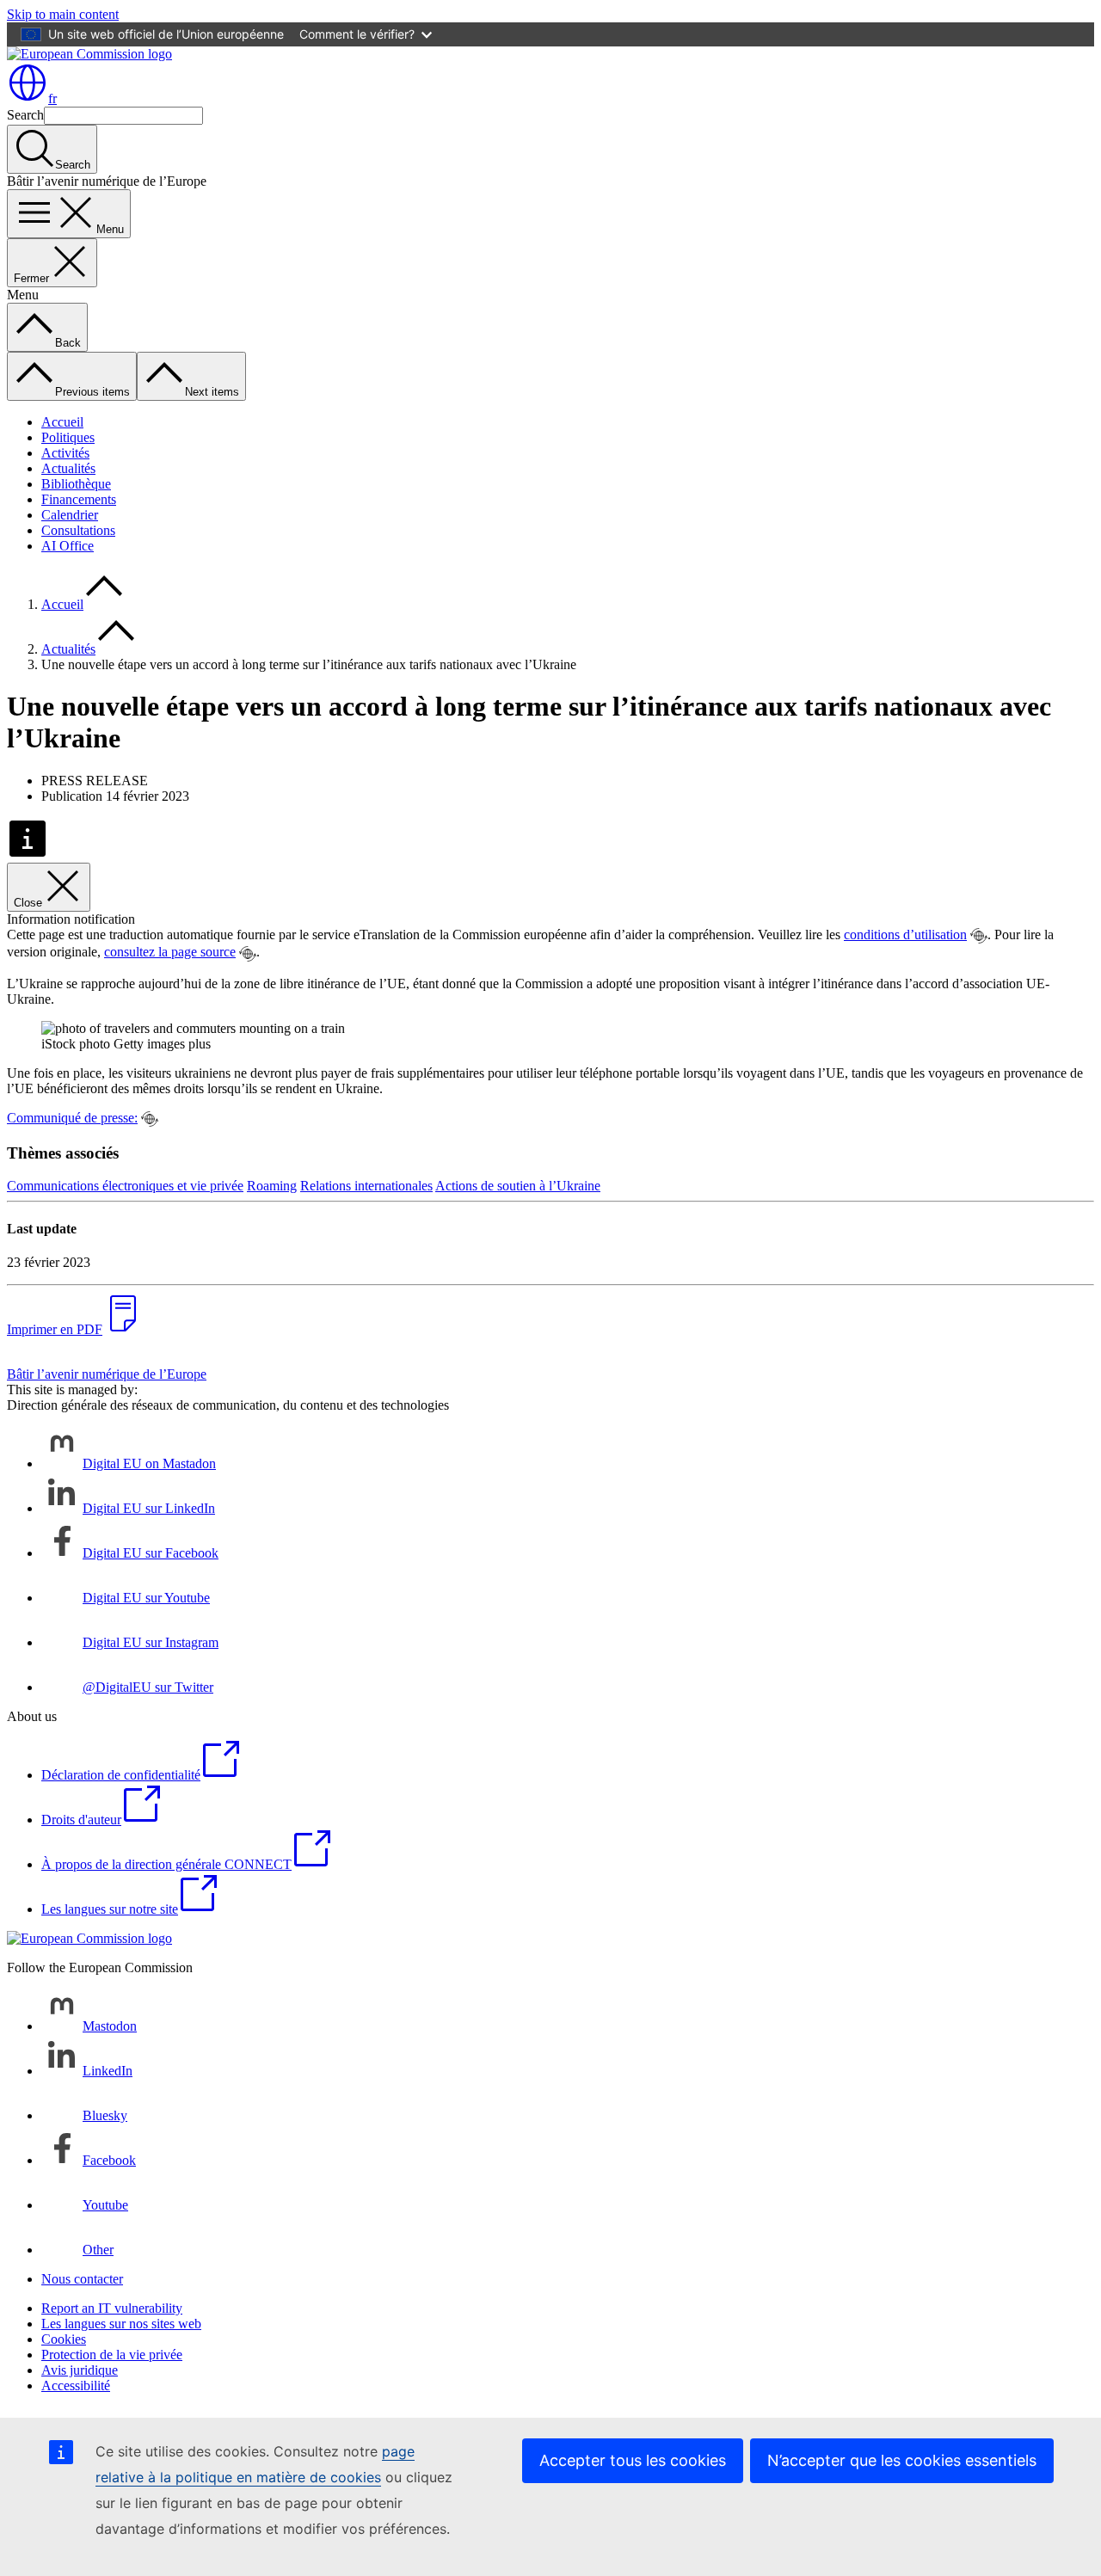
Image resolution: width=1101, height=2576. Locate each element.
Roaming (272, 1186)
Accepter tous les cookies (633, 2460)
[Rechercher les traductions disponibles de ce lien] (979, 936)
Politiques (68, 437)
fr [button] (52, 98)
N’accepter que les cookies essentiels (902, 2460)
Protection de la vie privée (112, 2355)
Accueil (62, 422)
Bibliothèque (76, 484)
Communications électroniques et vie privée (125, 1186)
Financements (79, 499)
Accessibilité (76, 2385)
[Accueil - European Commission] (89, 54)
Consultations (78, 530)
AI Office (68, 546)
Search (25, 115)
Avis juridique (80, 2370)
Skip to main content (63, 14)
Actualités (68, 468)
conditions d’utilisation (905, 934)
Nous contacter (82, 2279)
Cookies (64, 2339)
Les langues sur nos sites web (121, 2324)
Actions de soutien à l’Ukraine (518, 1186)
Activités (65, 453)
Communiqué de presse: (72, 1118)
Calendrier (70, 515)
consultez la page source (170, 952)
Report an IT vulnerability (112, 2308)
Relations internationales (366, 1186)
